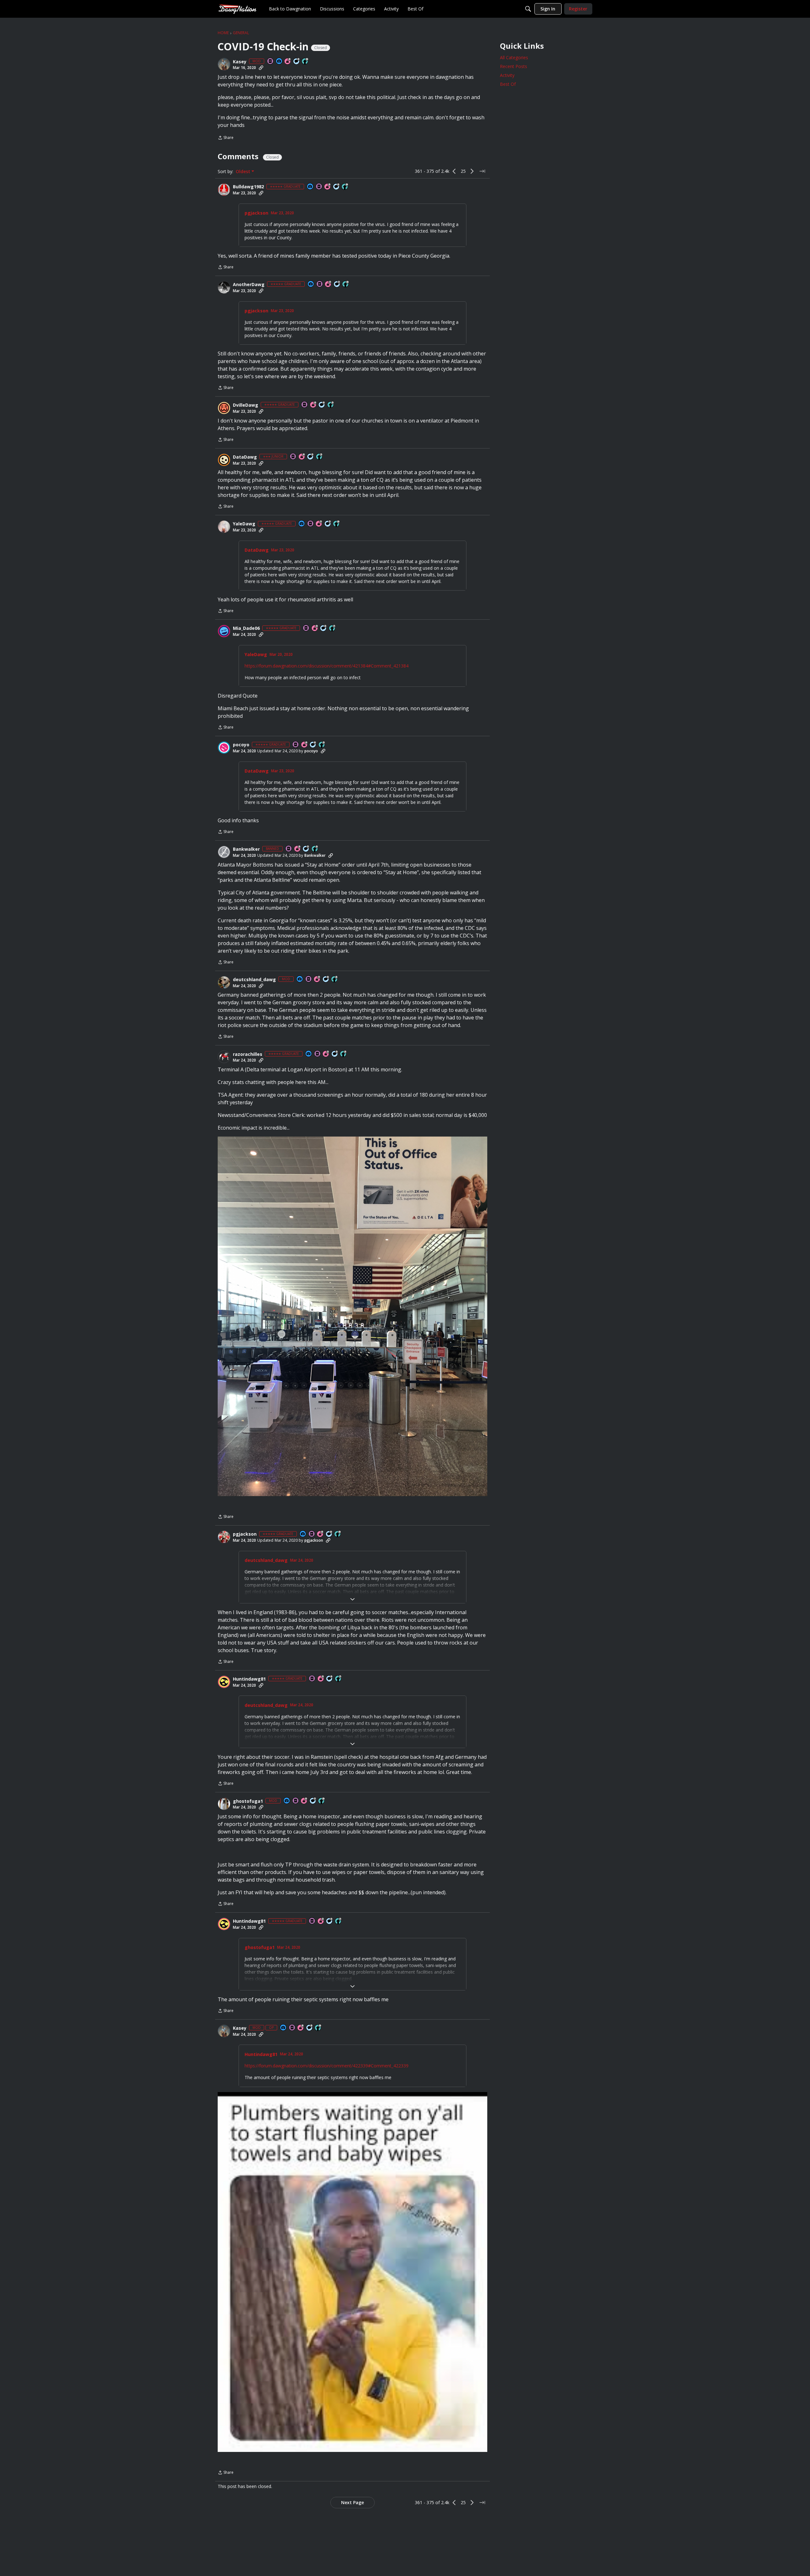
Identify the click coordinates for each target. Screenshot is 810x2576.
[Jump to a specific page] (482, 171)
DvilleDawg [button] (246, 405)
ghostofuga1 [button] (248, 1801)
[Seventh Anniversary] (328, 284)
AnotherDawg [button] (249, 285)
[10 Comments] (311, 457)
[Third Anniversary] (315, 628)
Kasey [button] (240, 62)
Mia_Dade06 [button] (246, 628)
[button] (224, 64)
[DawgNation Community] (237, 9)
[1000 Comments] (324, 628)
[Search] (528, 9)
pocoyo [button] (241, 745)
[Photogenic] (279, 62)
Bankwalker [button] (246, 849)
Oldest (244, 172)
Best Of (508, 84)
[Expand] (352, 1599)
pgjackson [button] (256, 213)
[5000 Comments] (337, 284)
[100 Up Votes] (320, 457)
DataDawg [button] (245, 457)
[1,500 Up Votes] (333, 628)
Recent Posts (514, 66)
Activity (507, 75)
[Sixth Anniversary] (314, 405)
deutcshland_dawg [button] (254, 980)
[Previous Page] (454, 171)
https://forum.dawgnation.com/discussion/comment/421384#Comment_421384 (327, 666)
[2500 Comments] (337, 187)
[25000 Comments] (297, 62)
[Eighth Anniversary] (288, 62)
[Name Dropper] (271, 62)
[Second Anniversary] (326, 1054)
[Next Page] (472, 171)
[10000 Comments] (329, 1534)
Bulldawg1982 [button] (248, 187)
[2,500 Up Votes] (335, 979)
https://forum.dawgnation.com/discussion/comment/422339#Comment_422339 (327, 2066)
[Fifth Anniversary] (328, 187)
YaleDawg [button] (244, 524)
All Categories (514, 57)
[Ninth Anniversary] (304, 1801)
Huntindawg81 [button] (249, 1679)
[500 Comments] (330, 1679)
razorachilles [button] (248, 1054)
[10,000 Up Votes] (305, 62)
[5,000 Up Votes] (331, 405)
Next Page (352, 2502)
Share (226, 138)
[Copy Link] (261, 68)
